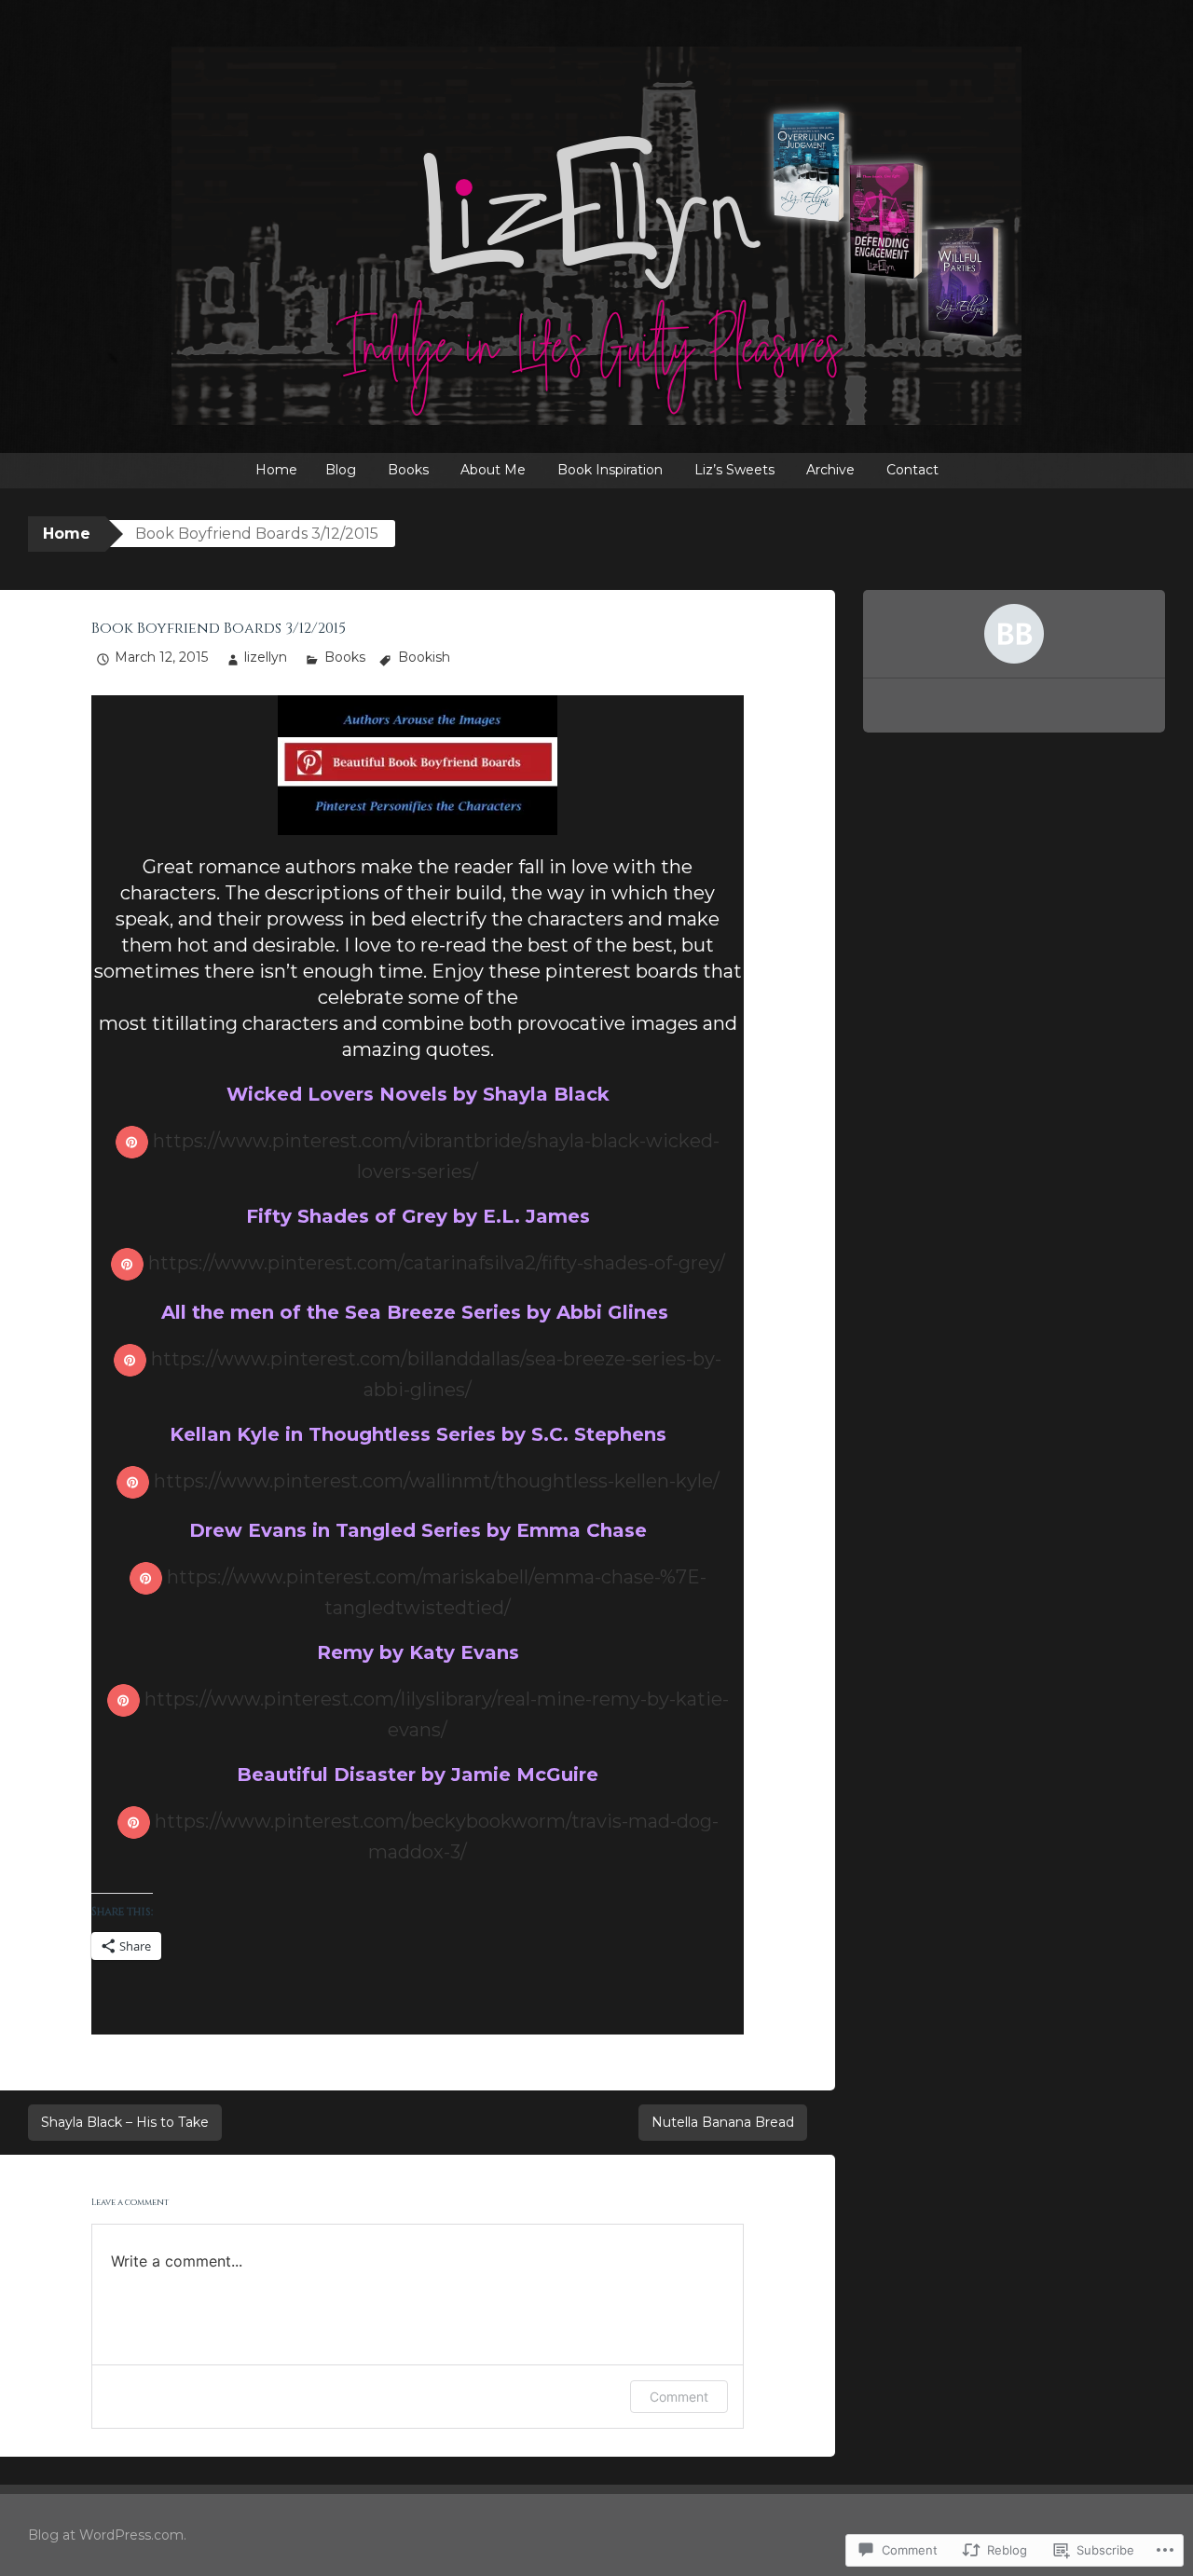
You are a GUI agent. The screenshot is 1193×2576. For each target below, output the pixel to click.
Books (408, 470)
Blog (341, 470)
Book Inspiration (610, 470)
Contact (912, 470)
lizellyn (266, 657)
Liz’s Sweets (734, 470)
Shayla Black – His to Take (125, 2122)
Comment (679, 2397)
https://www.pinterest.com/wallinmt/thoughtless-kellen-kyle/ (437, 1481)
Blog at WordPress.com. (107, 2535)
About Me (493, 470)
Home (276, 470)
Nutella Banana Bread (723, 2122)
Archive (830, 470)
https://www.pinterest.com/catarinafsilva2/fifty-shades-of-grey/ (437, 1263)
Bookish (424, 657)
